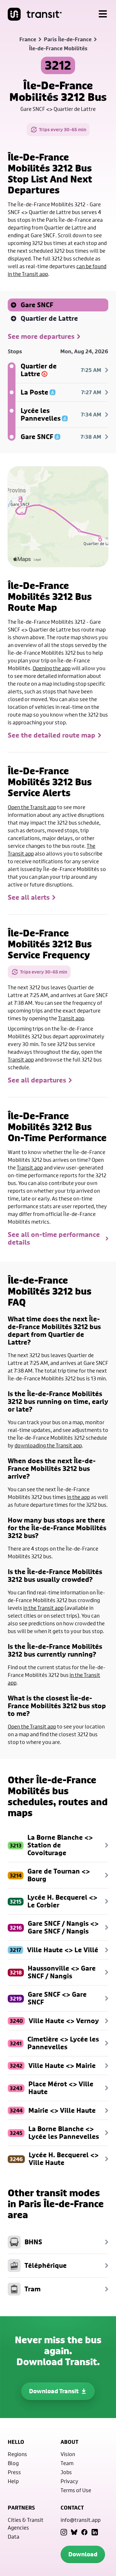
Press (14, 2472)
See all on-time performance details (54, 1239)
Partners (21, 2508)
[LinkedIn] (95, 2532)
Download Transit (54, 2391)
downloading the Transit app (48, 1445)
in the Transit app (43, 1608)
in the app (78, 1497)
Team (67, 2463)
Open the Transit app (32, 807)
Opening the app (52, 668)
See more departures (41, 337)
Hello (16, 2442)
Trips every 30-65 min (63, 129)
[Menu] (103, 14)
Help (13, 2481)
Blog (13, 2463)
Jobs (66, 2472)
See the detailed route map (52, 735)
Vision (68, 2454)
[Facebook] (84, 2532)
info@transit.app (81, 2520)
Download (83, 2554)
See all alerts (29, 897)
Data (14, 2537)
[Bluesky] (74, 2532)
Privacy (69, 2481)
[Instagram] (64, 2532)
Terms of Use (76, 2490)
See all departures (37, 1080)
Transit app (71, 1018)
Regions (17, 2454)
